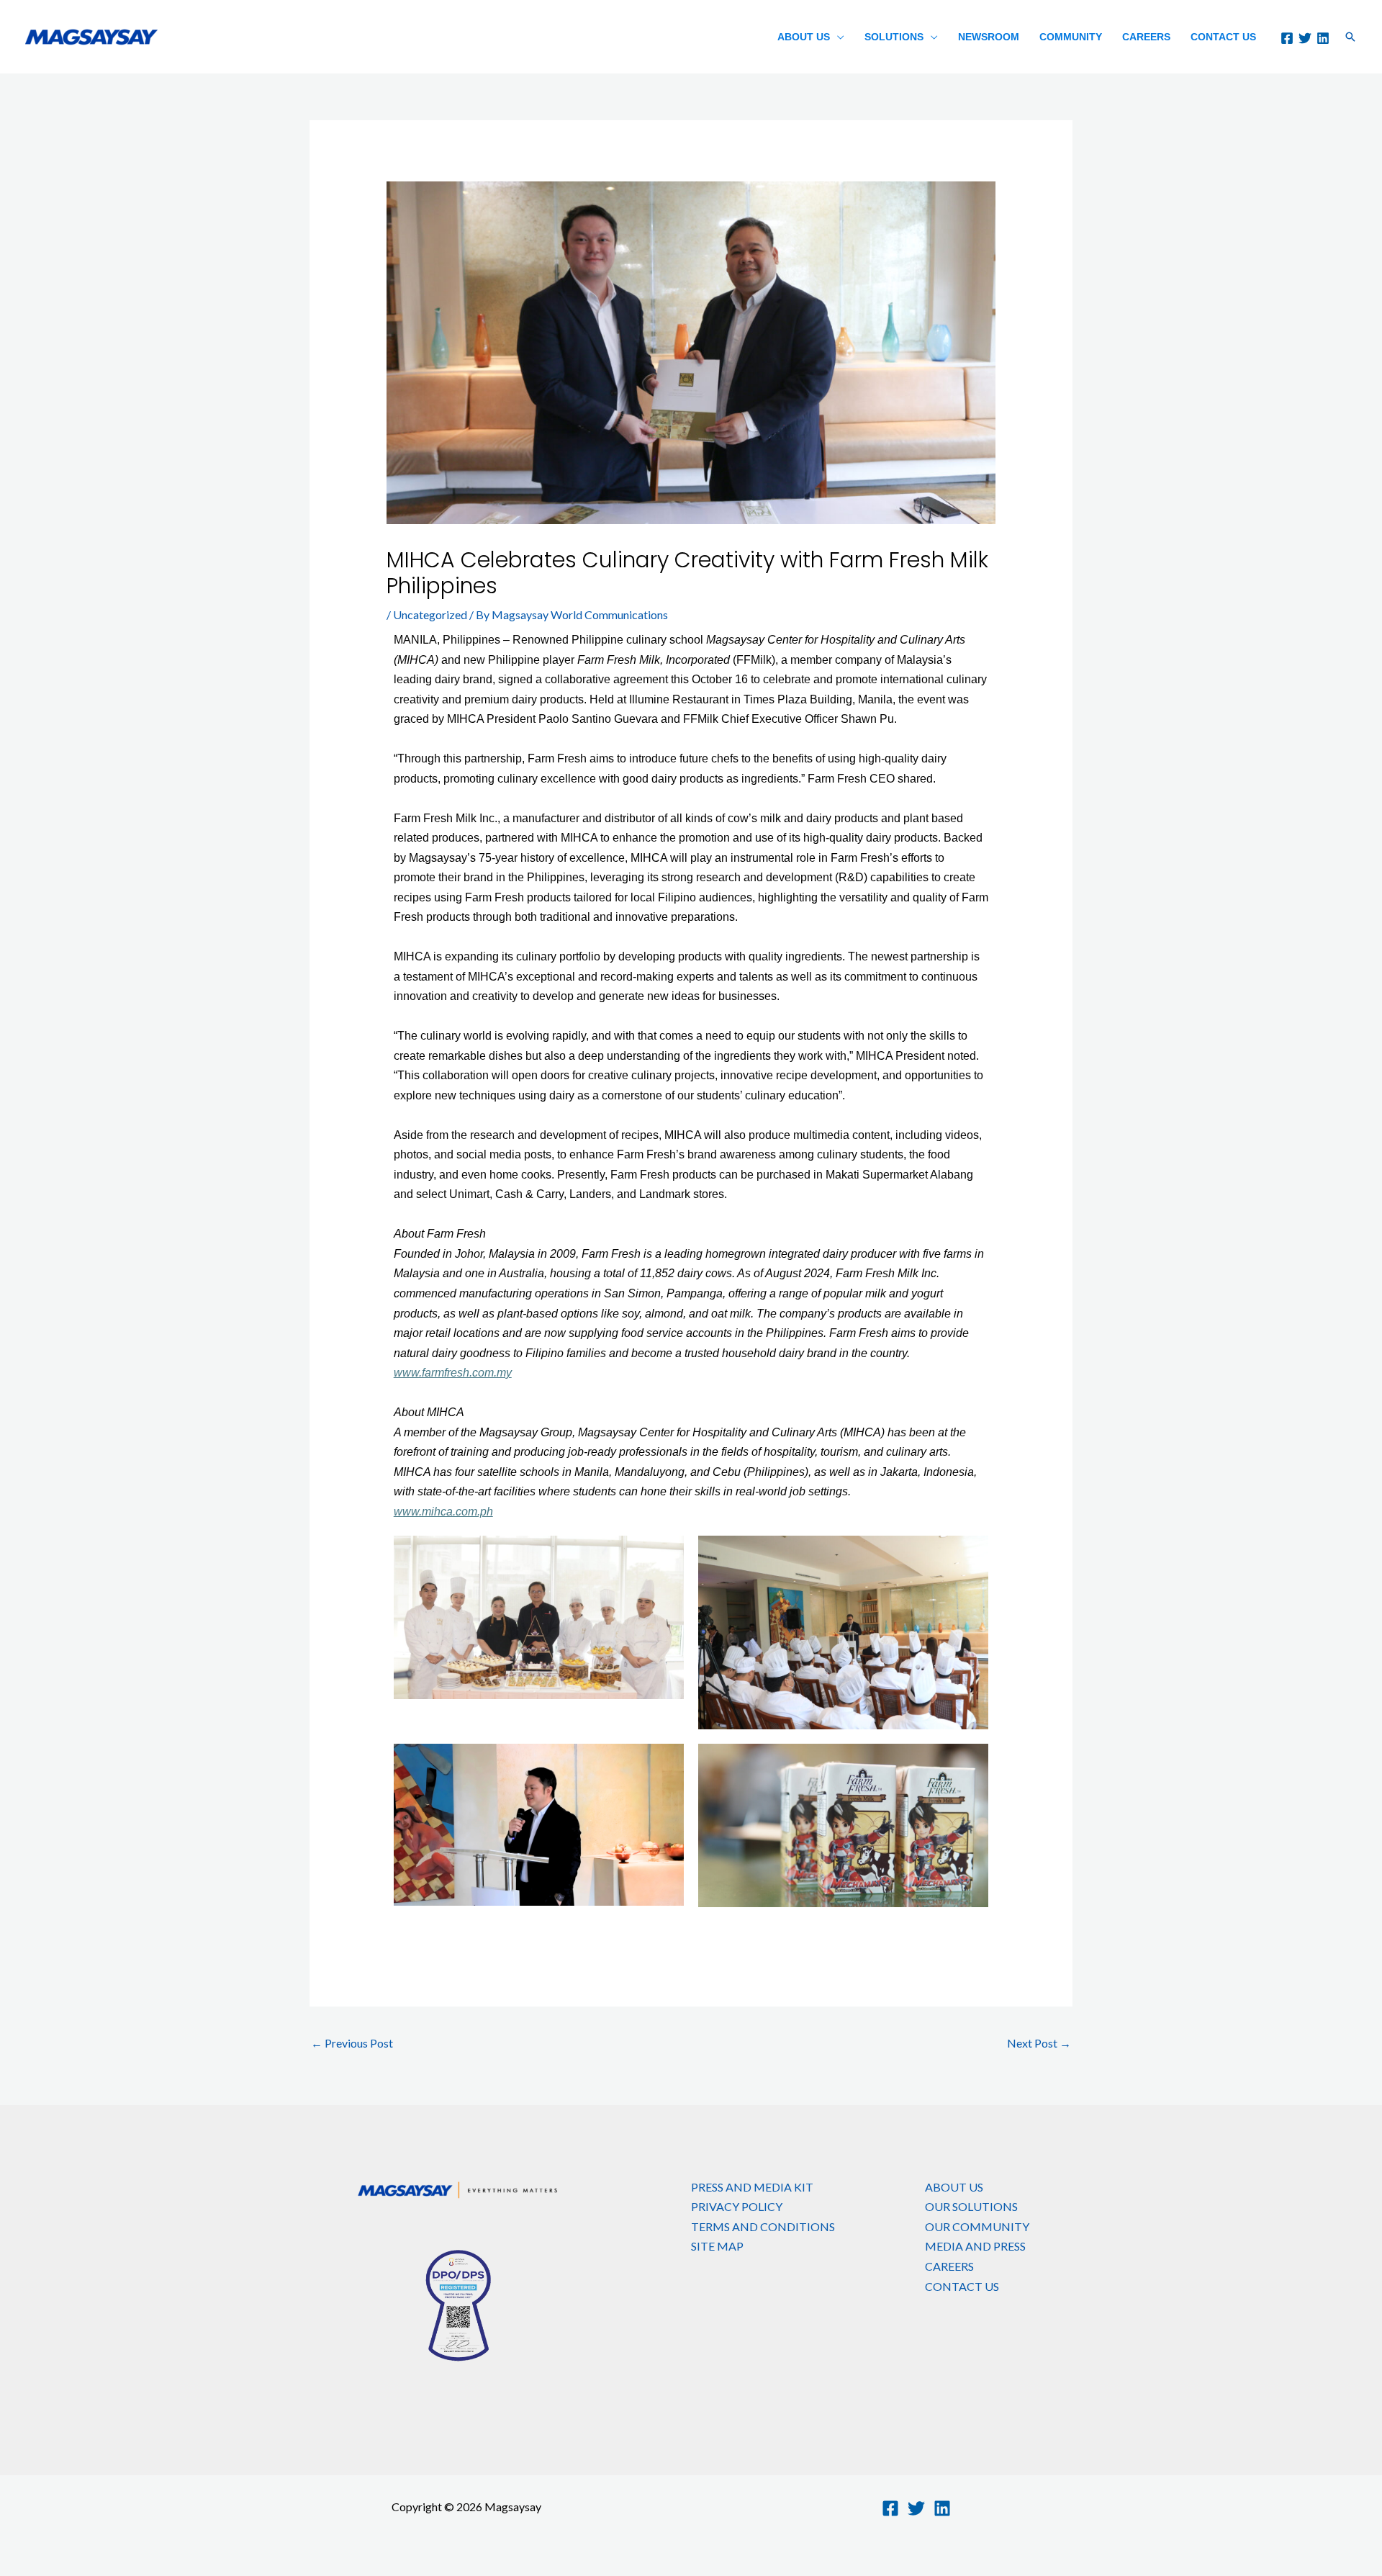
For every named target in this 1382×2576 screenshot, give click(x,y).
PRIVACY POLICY (737, 2206)
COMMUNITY (1071, 37)
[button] (1350, 37)
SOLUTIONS (894, 37)
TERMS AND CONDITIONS (763, 2226)
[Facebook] (1287, 38)
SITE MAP (717, 2246)
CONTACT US (1223, 37)
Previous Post (352, 2043)
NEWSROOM (989, 37)
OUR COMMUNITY (977, 2226)
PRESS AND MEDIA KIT (752, 2187)
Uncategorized (430, 614)
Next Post (1039, 2043)
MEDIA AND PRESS (975, 2246)
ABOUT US (804, 37)
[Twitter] (1305, 38)
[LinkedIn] (1323, 38)
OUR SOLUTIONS (971, 2206)
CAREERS (1146, 37)
